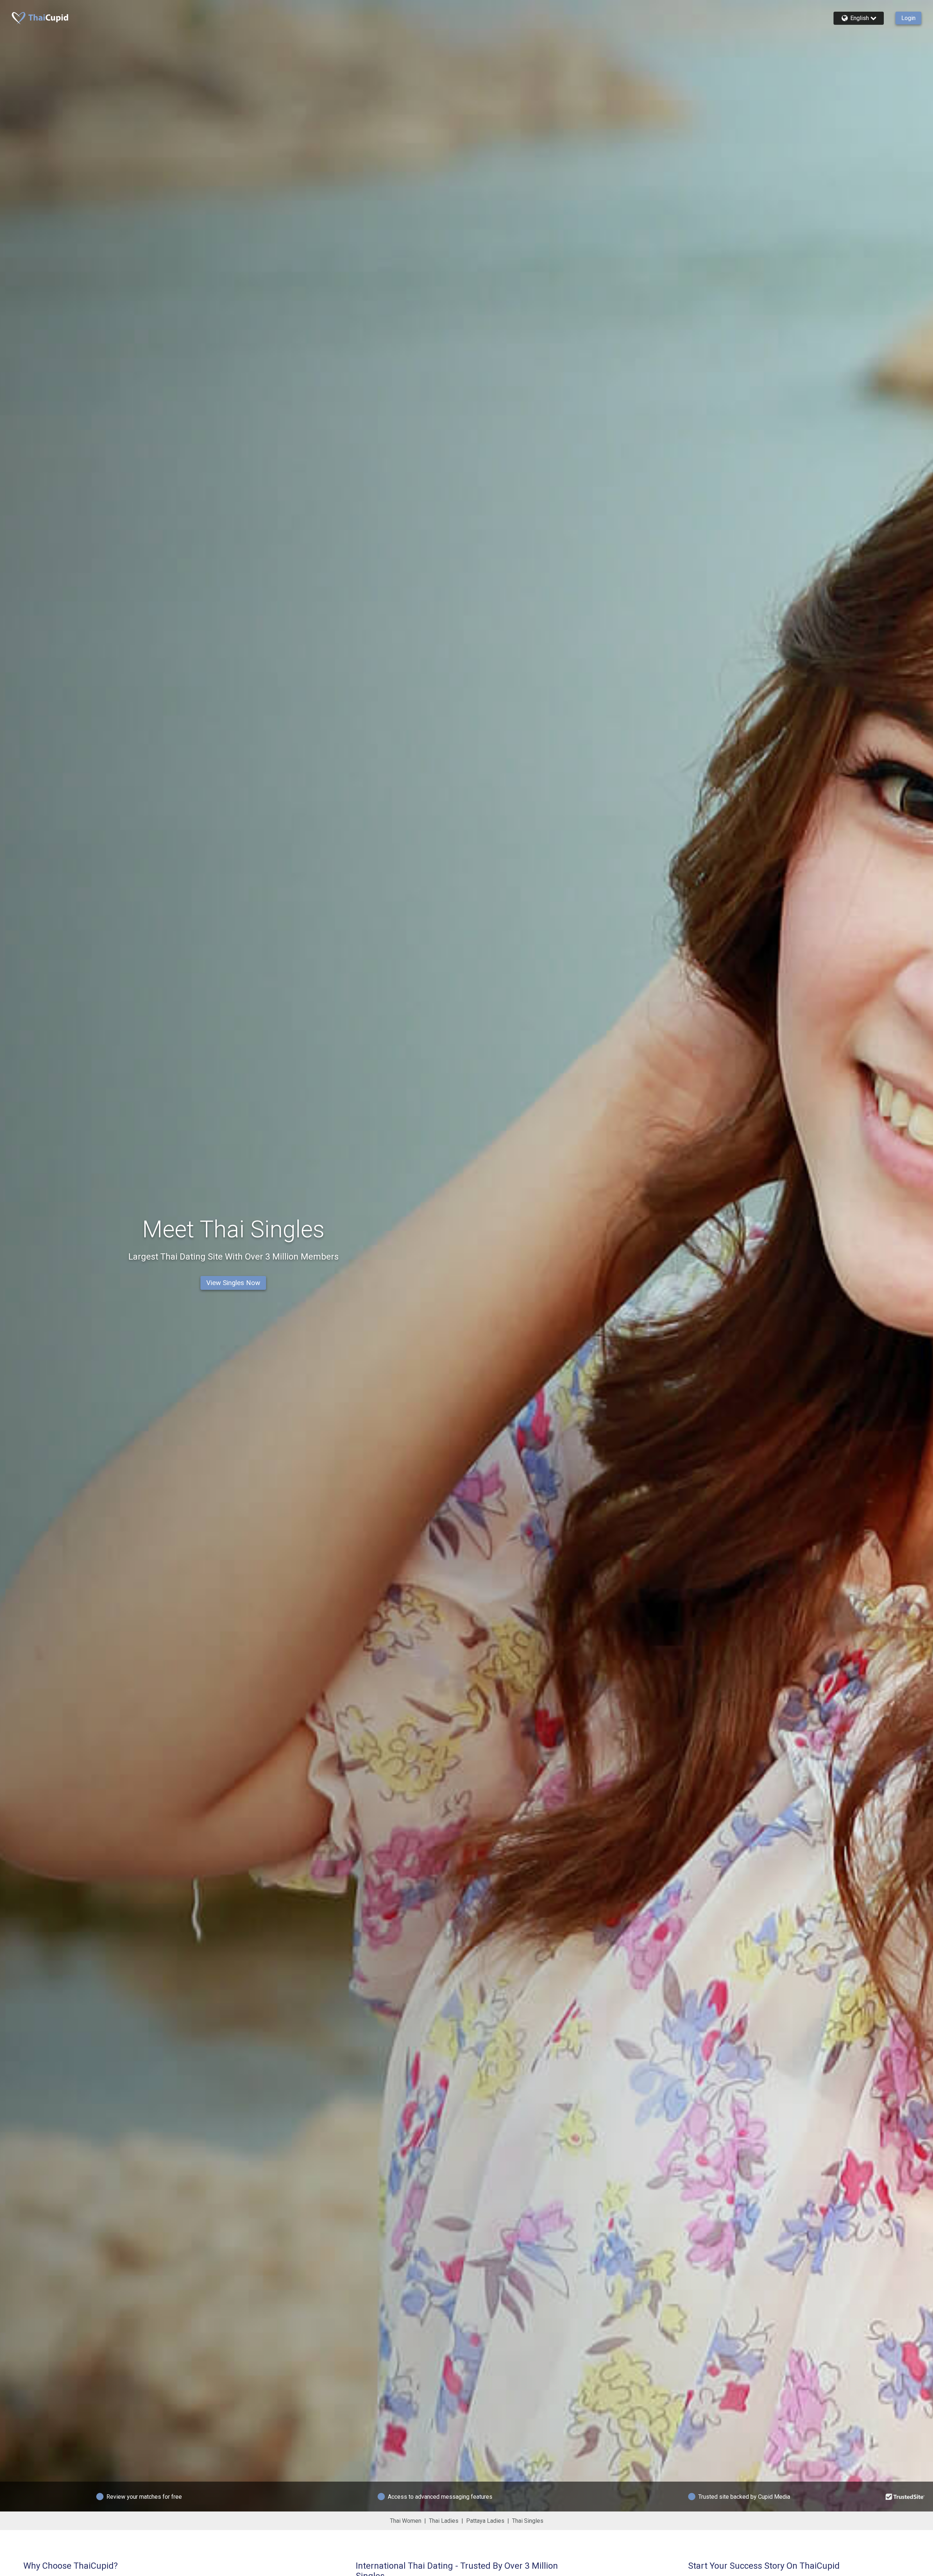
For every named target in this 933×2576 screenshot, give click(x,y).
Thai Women (406, 2521)
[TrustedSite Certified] (905, 2497)
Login (908, 18)
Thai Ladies (444, 2521)
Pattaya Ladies (485, 2521)
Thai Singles (528, 2521)
